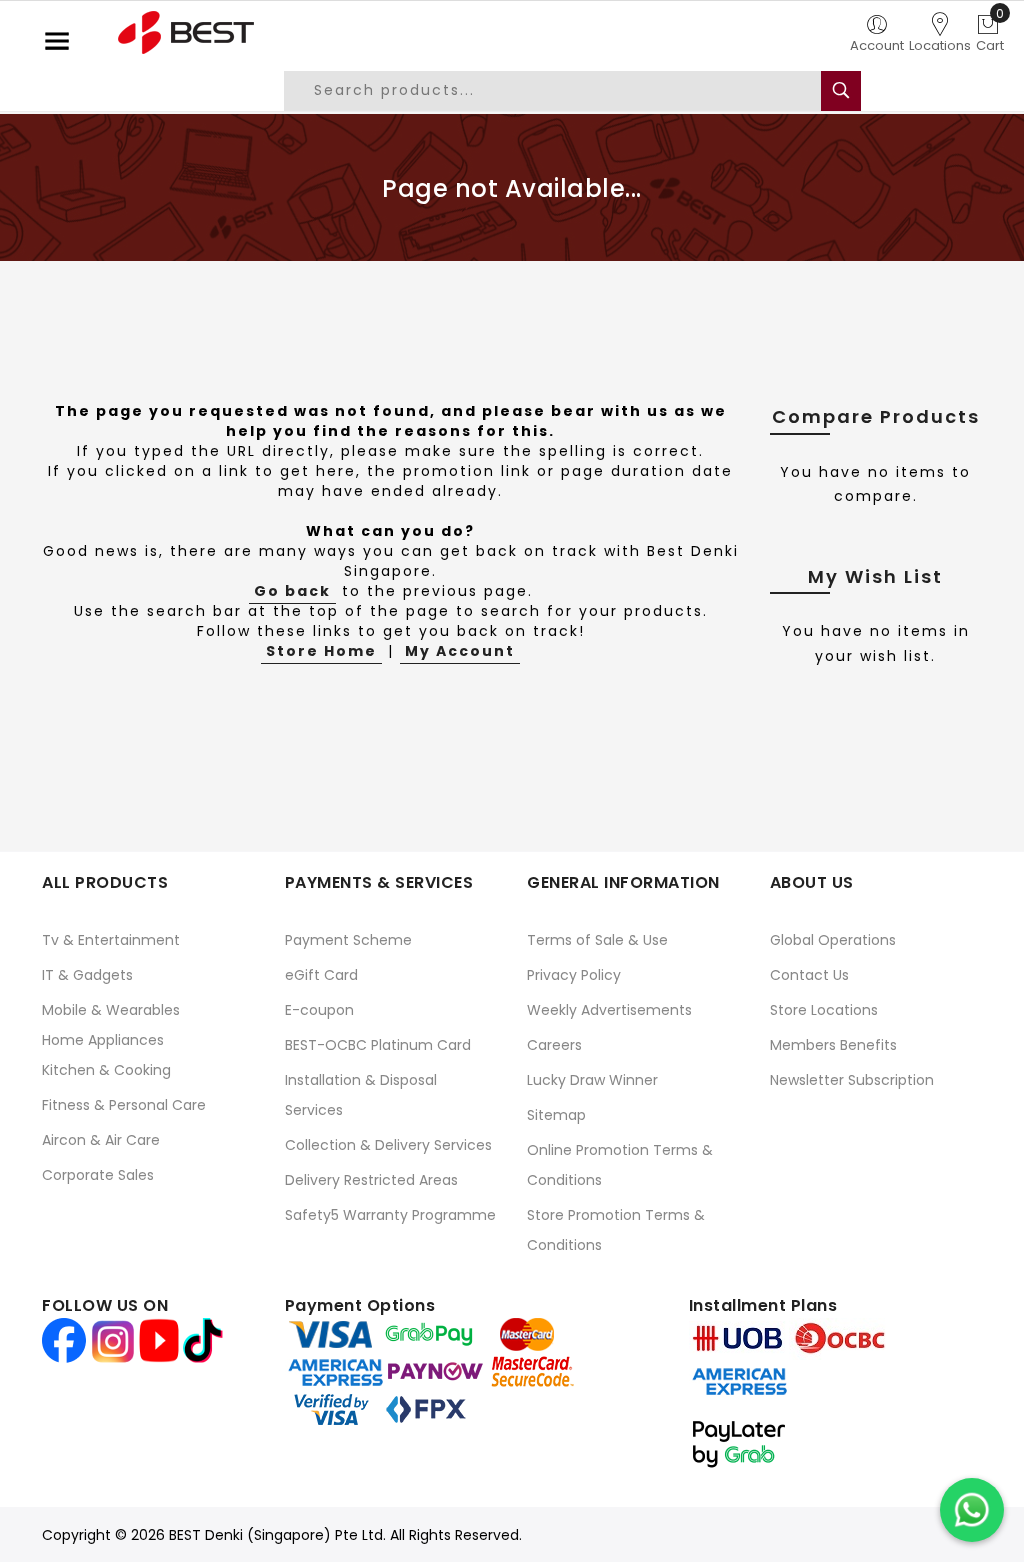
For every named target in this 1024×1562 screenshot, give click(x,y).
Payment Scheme (348, 940)
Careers (554, 1045)
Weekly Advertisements (609, 1010)
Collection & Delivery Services (388, 1145)
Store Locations (824, 1010)
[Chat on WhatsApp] (972, 1510)
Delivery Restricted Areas (371, 1180)
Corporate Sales (98, 1175)
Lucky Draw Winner (592, 1080)
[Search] (841, 91)
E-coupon (319, 1010)
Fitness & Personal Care (124, 1105)
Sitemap (556, 1115)
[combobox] (568, 91)
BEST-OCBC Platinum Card (378, 1045)
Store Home (321, 651)
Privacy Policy (574, 975)
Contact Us (809, 975)
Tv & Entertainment (111, 940)
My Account (460, 651)
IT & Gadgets (87, 975)
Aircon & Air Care (101, 1140)
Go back (292, 591)
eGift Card (321, 975)
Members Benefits (833, 1045)
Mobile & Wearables (111, 1010)
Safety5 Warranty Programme (390, 1215)
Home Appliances (103, 1040)
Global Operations (833, 940)
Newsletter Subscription (852, 1080)
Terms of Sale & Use (597, 940)
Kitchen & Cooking (106, 1070)
